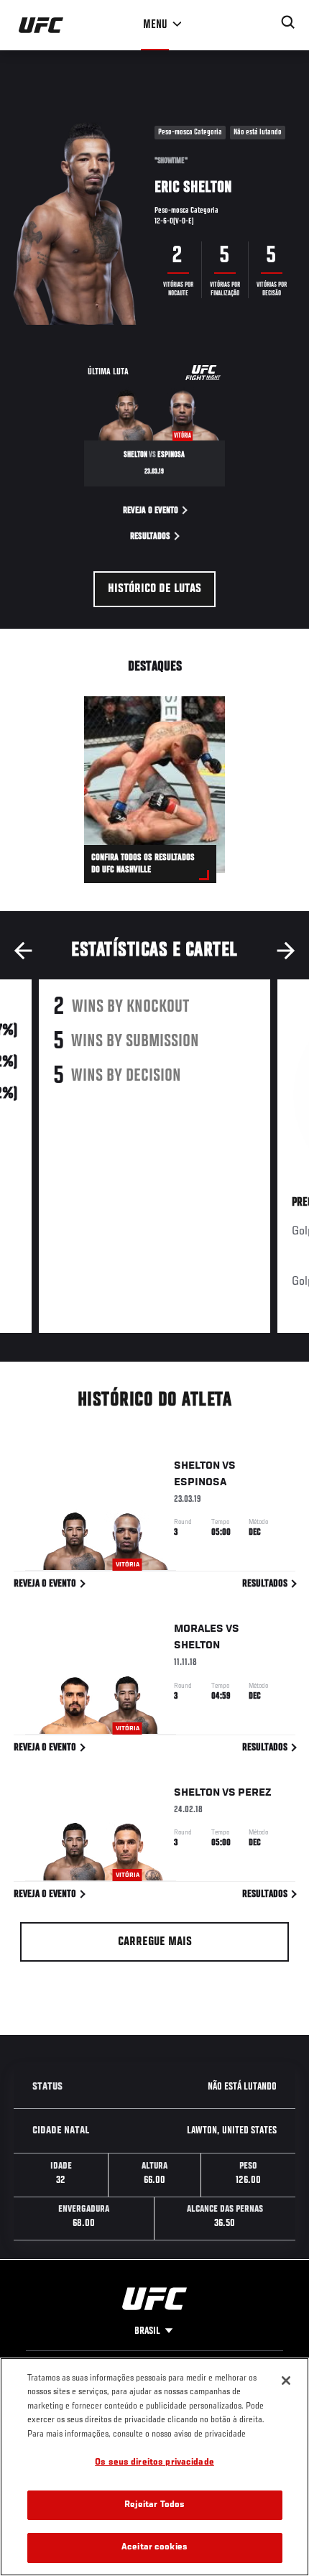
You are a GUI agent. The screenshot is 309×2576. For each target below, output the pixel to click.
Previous (23, 951)
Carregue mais (155, 1942)
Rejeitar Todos (155, 2505)
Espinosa (200, 1482)
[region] (154, 2467)
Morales (199, 1629)
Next (286, 951)
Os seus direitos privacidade (154, 2463)
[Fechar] (286, 2381)
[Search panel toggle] (288, 22)
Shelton (197, 1466)
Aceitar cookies (154, 2548)
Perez (255, 1793)
